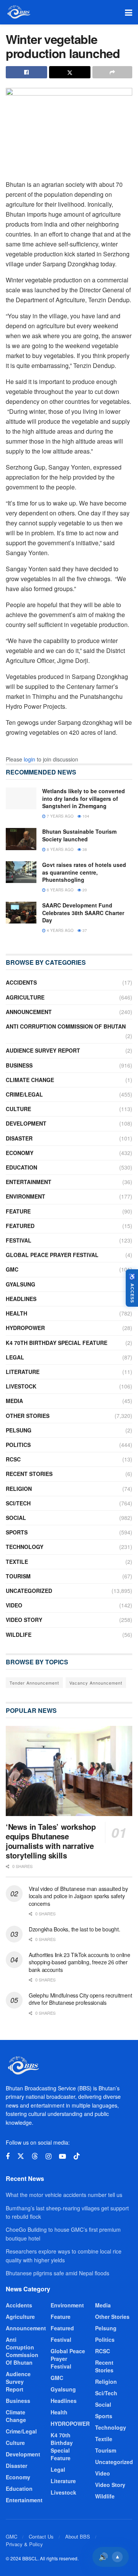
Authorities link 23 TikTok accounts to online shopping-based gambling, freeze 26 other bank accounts (79, 1962)
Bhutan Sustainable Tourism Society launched (79, 835)
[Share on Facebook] (26, 72)
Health (16, 1313)
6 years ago (60, 890)
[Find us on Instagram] (48, 2156)
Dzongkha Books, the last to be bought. (74, 1929)
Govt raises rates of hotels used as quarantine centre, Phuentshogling (84, 872)
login (30, 759)
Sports (17, 1532)
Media (14, 1401)
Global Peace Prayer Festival (52, 1255)
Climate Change (30, 1080)
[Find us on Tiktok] (77, 2156)
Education (21, 1167)
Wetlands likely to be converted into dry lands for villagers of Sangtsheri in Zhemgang (84, 798)
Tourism (18, 1576)
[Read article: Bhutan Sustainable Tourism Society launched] (21, 839)
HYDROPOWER (25, 1328)
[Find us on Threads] (35, 2156)
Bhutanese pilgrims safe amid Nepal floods (58, 2273)
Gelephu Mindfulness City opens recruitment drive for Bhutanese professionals (80, 1999)
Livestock (21, 1386)
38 (84, 849)
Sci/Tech (18, 1503)
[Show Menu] (129, 12)
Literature (23, 1372)
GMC (12, 1269)
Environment (25, 1196)
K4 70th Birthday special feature (57, 1343)
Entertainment (29, 1182)
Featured (20, 1226)
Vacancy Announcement (96, 1683)
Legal (15, 1357)
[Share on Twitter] (70, 72)
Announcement (29, 1012)
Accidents (21, 982)
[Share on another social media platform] (112, 72)
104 (85, 816)
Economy (20, 1153)
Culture (18, 1109)
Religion (19, 1489)
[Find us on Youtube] (62, 2156)
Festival (19, 1240)
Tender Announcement (34, 1683)
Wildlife (19, 1635)
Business (19, 1065)
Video (14, 1605)
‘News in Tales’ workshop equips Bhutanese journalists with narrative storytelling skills (51, 1841)
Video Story (24, 1620)
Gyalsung (21, 1284)
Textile (17, 1562)
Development (26, 1123)
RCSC (13, 1459)
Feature (18, 1211)
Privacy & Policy (24, 2544)
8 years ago (60, 849)
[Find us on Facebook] (8, 2156)
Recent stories (29, 1474)
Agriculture (25, 997)
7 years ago (60, 816)
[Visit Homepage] (18, 12)
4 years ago (60, 930)
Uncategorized (29, 1591)
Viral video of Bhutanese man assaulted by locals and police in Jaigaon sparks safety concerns (78, 1896)
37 (84, 930)
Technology (25, 1547)
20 (84, 890)
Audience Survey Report (43, 1050)
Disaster (19, 1138)
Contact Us (41, 2536)
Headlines (21, 1299)
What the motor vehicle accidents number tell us (64, 2195)
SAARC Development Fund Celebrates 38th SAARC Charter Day (83, 913)
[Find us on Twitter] (21, 2156)
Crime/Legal (24, 1094)
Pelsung (19, 1430)
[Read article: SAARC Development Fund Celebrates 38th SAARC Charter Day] (21, 913)
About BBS (78, 2536)
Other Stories (28, 1416)
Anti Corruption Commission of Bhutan (66, 1026)
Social (16, 1518)
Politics (18, 1445)
